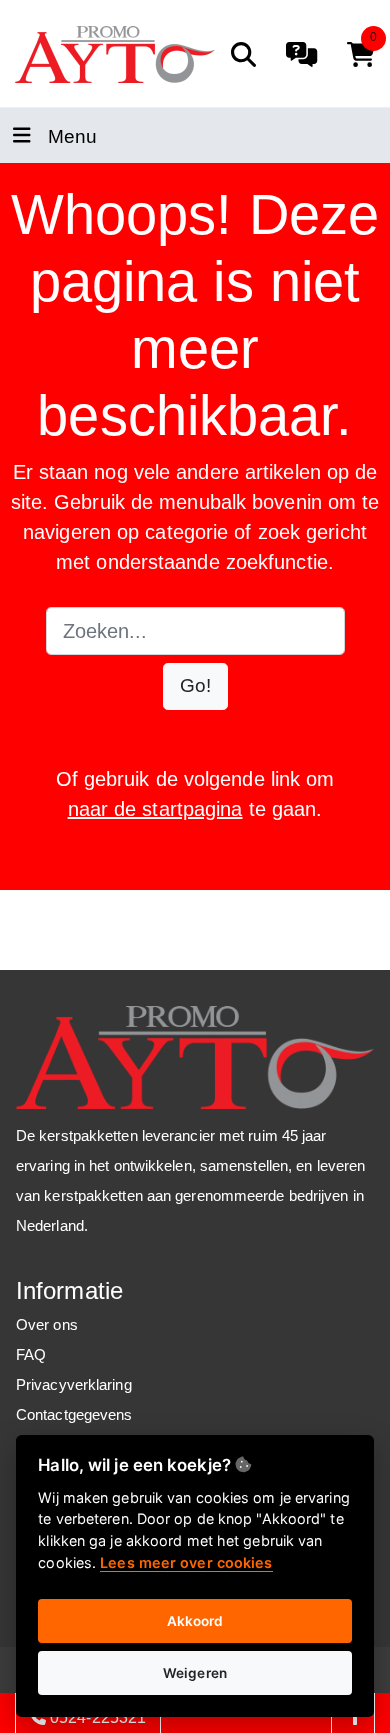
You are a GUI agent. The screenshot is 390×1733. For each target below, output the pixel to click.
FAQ (31, 1354)
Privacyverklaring (74, 1384)
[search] (243, 54)
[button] (195, 686)
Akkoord (195, 1621)
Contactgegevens (74, 1414)
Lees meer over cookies (186, 1562)
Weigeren (195, 1673)
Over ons (47, 1324)
